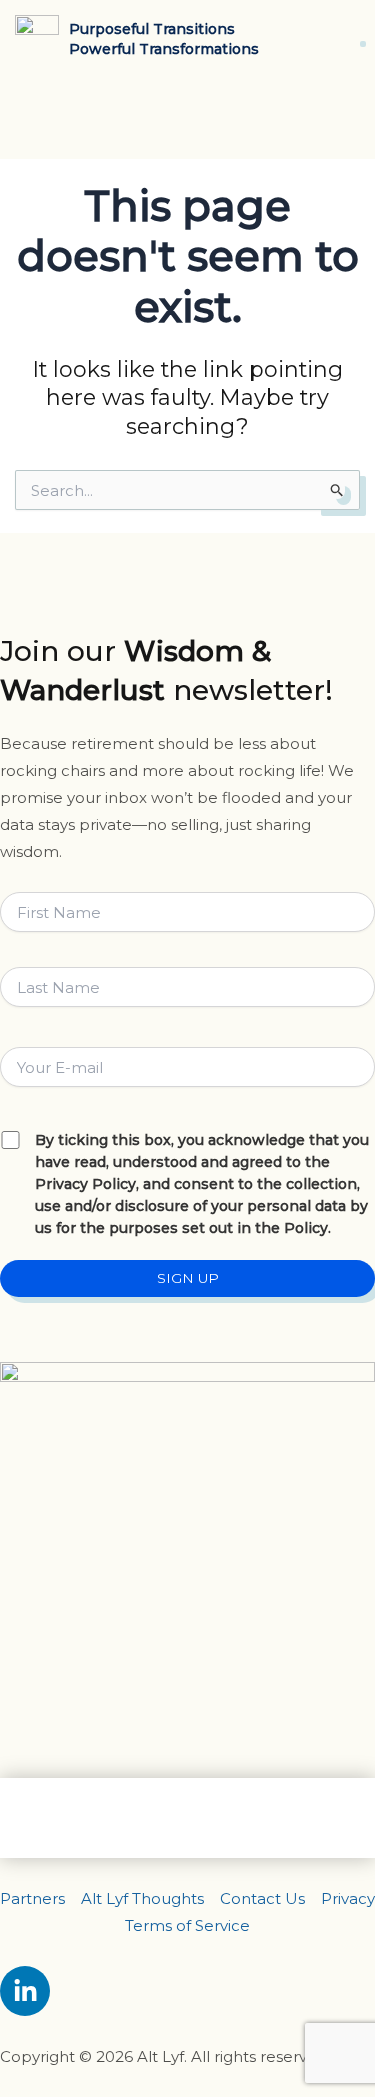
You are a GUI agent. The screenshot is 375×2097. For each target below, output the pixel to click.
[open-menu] (357, 38)
